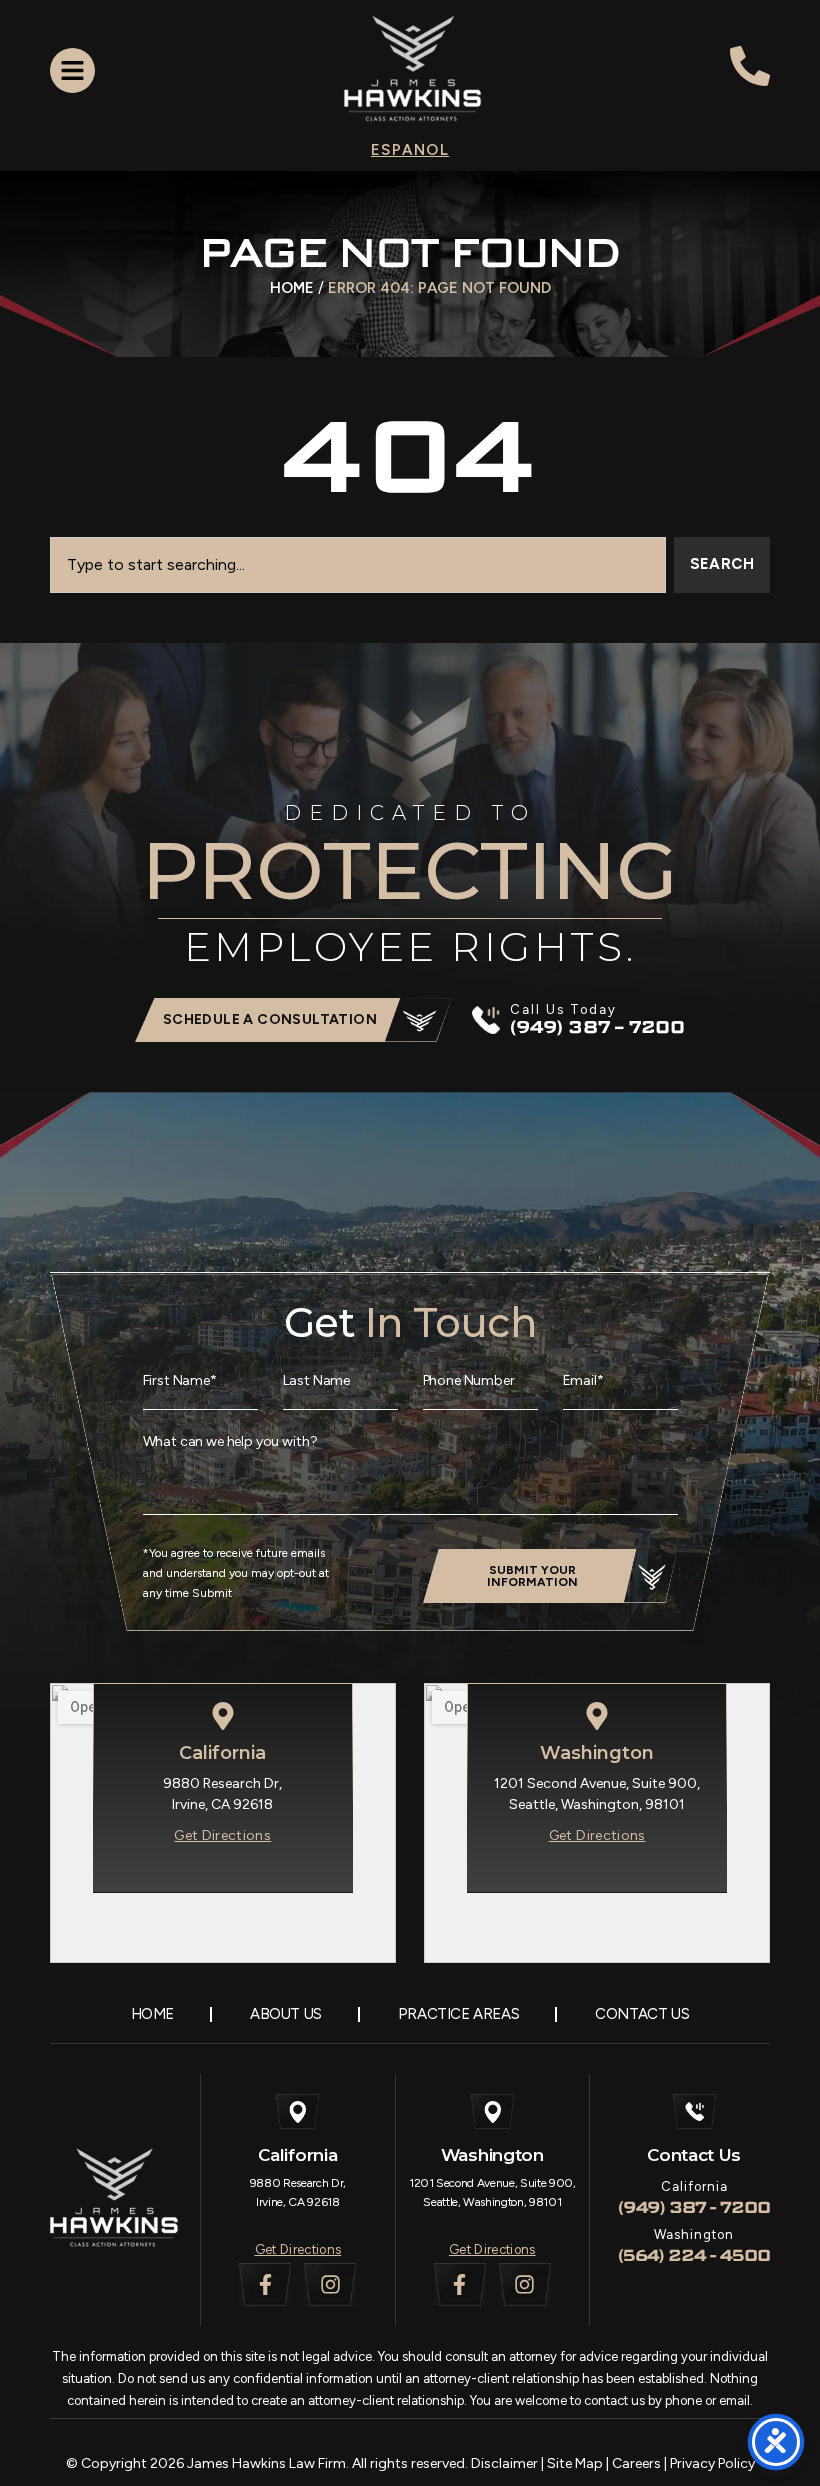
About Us (286, 2014)
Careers (636, 2463)
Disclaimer (504, 2463)
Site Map (575, 2463)
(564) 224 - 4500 (694, 2255)
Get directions (222, 1835)
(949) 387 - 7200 (694, 2207)
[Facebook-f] (265, 2284)
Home (292, 288)
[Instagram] (330, 2284)
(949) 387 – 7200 (597, 1027)
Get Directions (298, 2249)
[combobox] (358, 565)
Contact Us (642, 2014)
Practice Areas (458, 2014)
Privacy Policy (712, 2463)
